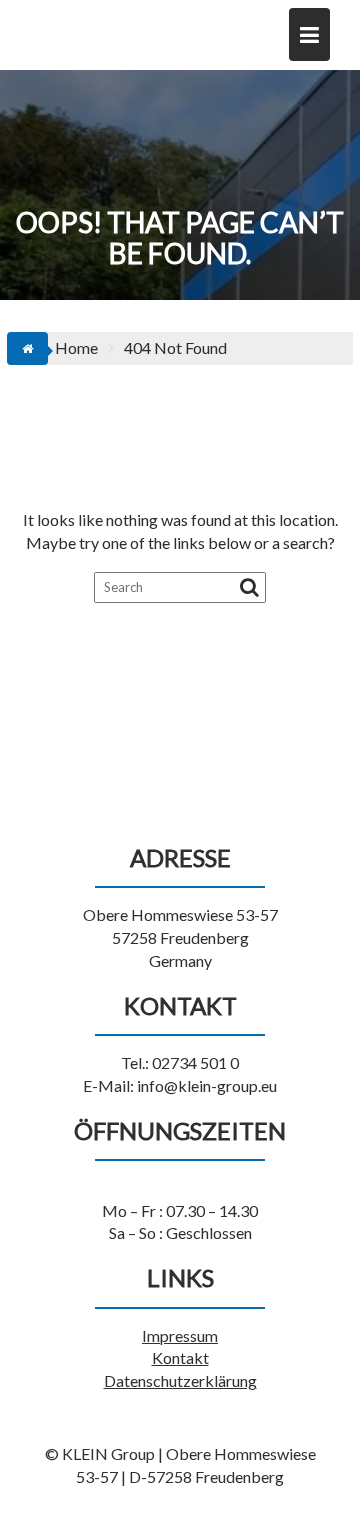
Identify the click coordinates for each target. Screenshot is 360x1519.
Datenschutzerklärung (180, 1380)
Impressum (180, 1335)
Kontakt (180, 1357)
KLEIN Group (103, 26)
